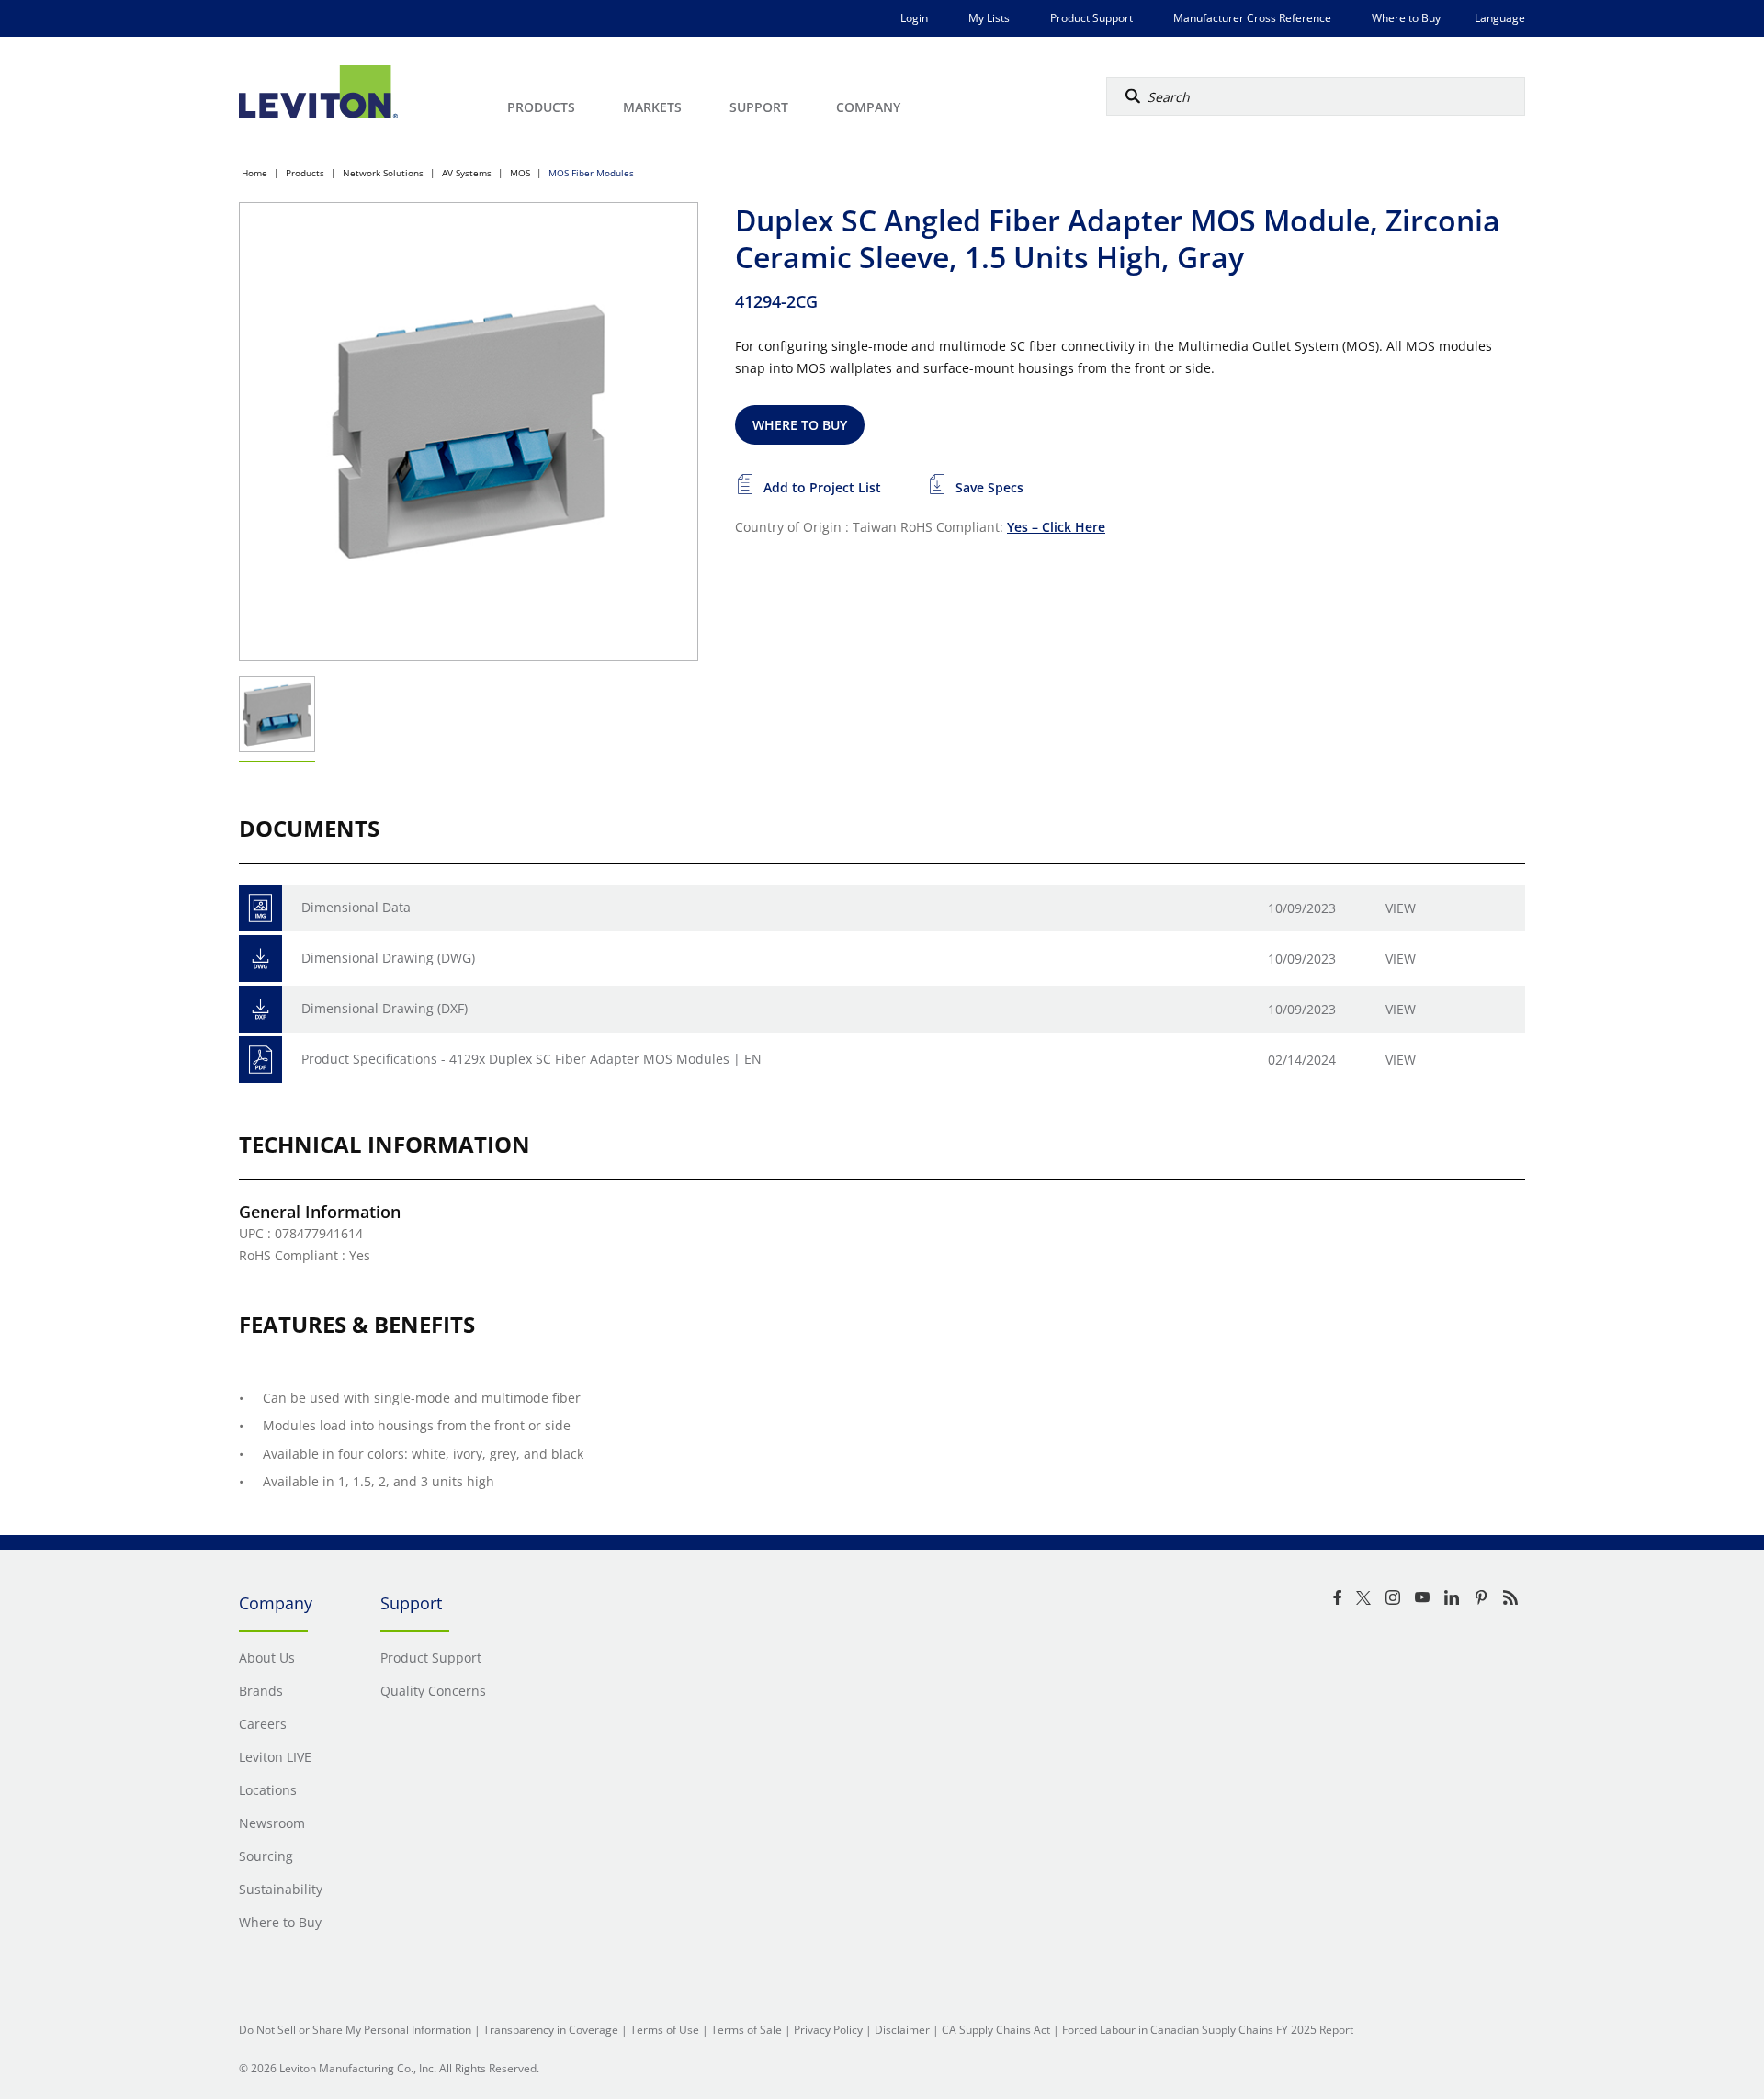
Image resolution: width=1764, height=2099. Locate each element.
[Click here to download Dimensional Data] (260, 908)
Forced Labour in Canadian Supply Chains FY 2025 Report (1208, 2030)
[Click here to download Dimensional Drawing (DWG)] (260, 959)
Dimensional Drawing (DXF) (384, 1008)
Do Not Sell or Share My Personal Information (355, 2030)
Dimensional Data (356, 907)
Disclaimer (902, 2030)
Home (254, 173)
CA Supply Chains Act (996, 2030)
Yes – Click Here (1056, 527)
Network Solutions (383, 173)
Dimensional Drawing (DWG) (388, 958)
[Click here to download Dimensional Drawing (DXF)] (260, 1009)
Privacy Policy (828, 2030)
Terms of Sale (746, 2030)
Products (305, 173)
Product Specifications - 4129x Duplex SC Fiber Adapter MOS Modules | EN (531, 1059)
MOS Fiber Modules (591, 173)
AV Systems (467, 173)
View (1401, 908)
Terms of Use (665, 2030)
